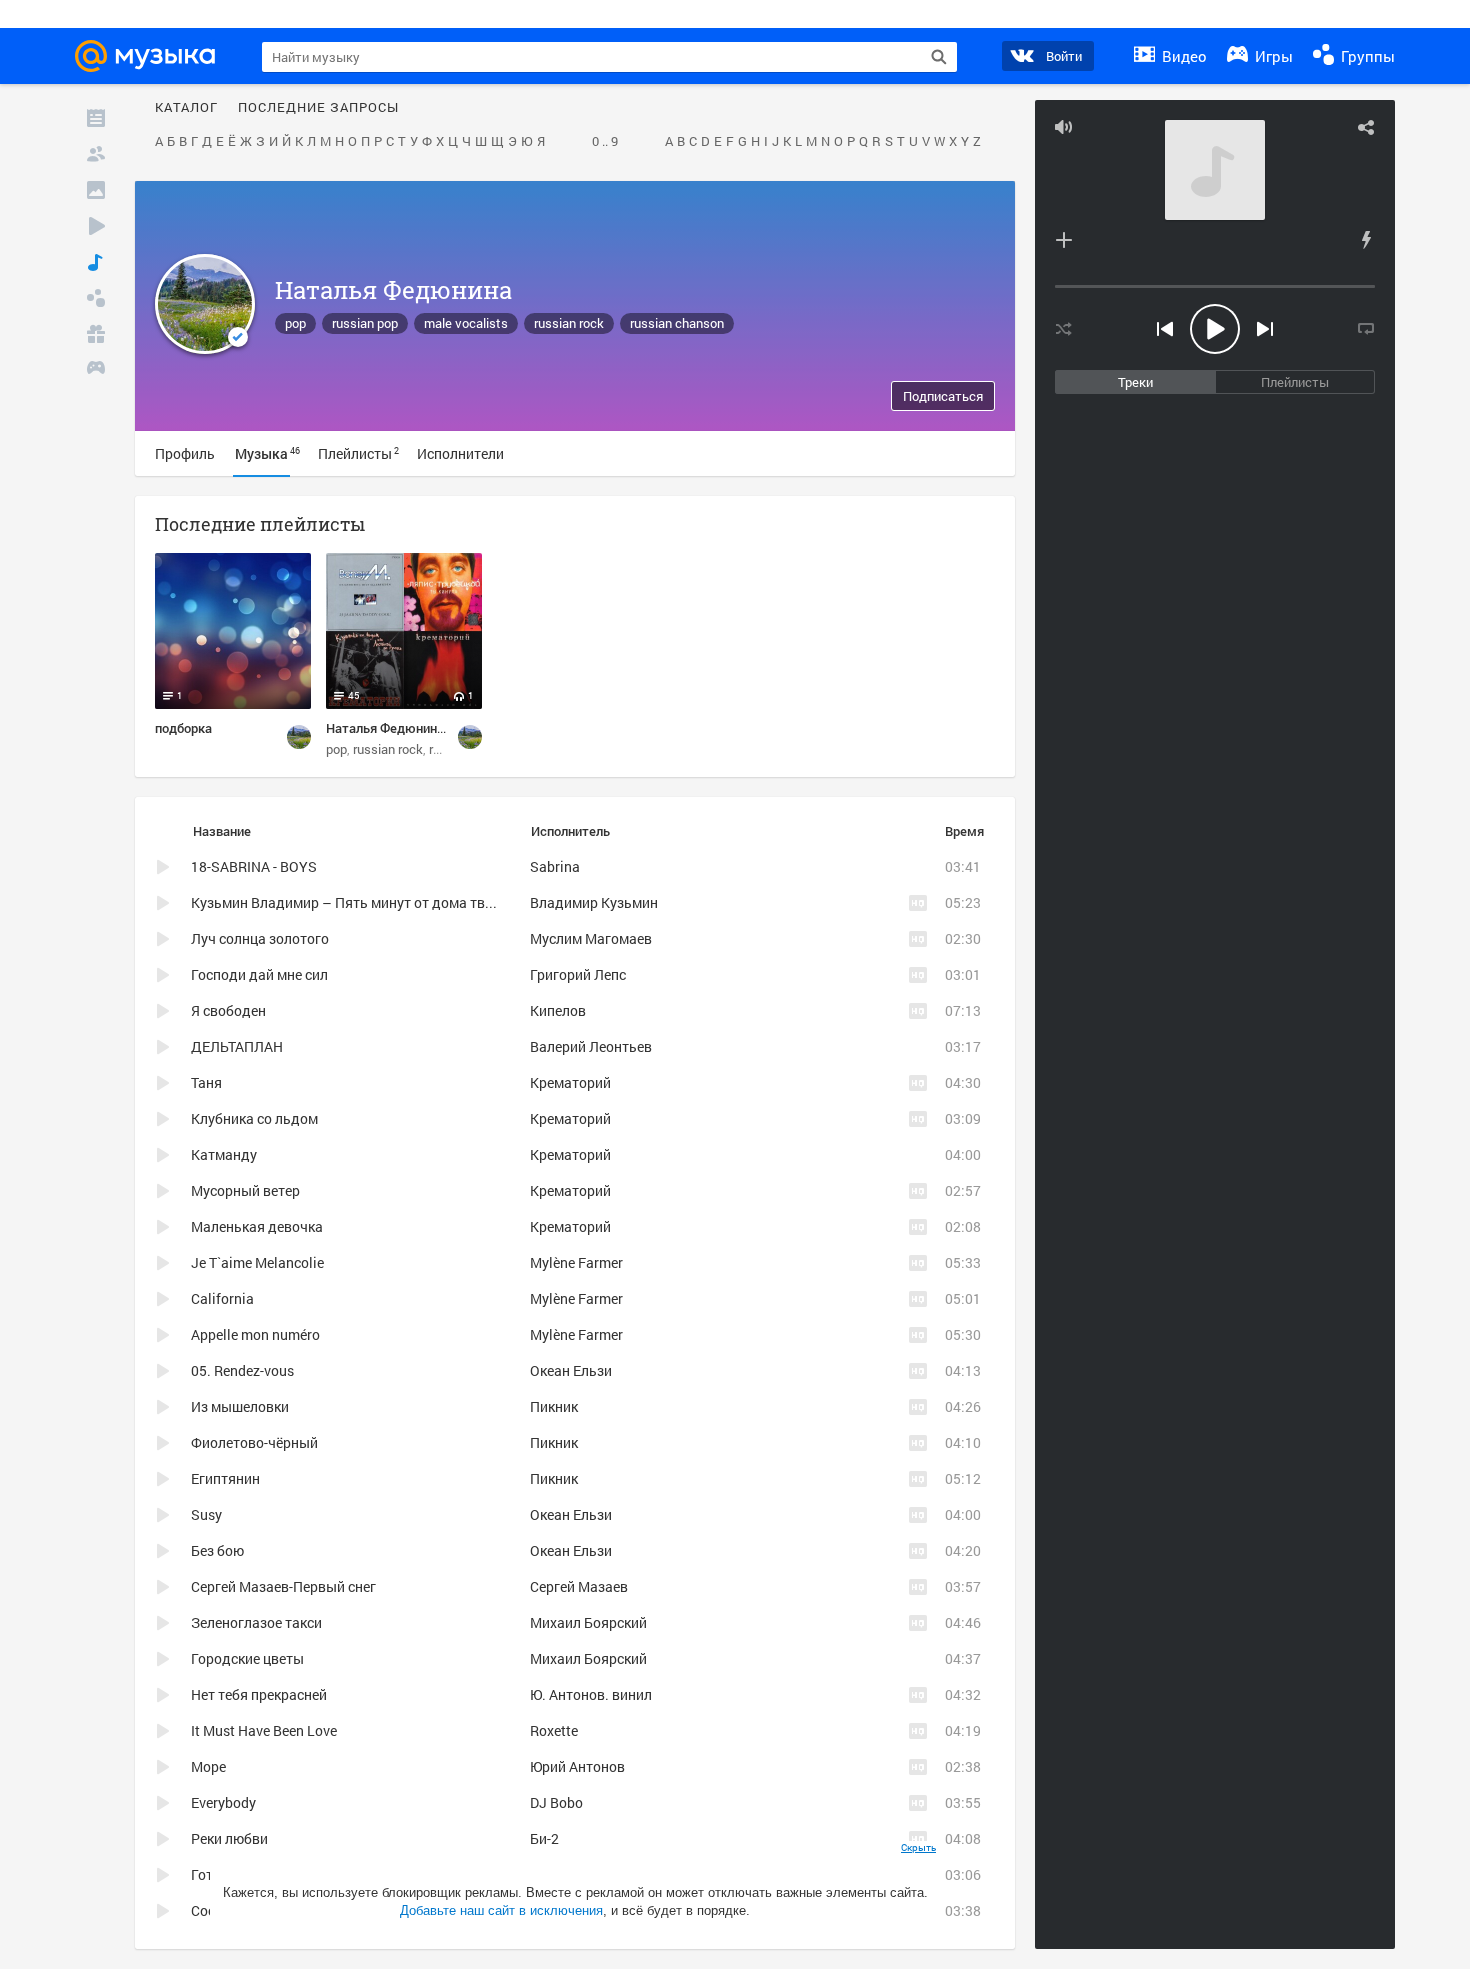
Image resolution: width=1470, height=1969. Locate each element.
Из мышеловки (240, 1406)
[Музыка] (96, 262)
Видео (1182, 56)
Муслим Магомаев (591, 938)
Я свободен (228, 1010)
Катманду (224, 1154)
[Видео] (96, 226)
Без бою (217, 1550)
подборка (183, 728)
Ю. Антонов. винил (591, 1694)
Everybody (223, 1802)
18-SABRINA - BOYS (254, 866)
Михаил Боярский (588, 1622)
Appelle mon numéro (255, 1334)
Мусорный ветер (245, 1190)
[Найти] (939, 57)
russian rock (569, 323)
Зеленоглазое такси (256, 1622)
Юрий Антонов (577, 1766)
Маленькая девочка (257, 1226)
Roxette (554, 1730)
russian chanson (677, 323)
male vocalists (466, 323)
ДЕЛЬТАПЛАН (237, 1046)
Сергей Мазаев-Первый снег (283, 1586)
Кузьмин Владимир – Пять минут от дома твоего (352, 902)
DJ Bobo (556, 1802)
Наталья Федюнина (393, 290)
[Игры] (96, 370)
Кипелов (558, 1010)
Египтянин (225, 1478)
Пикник (554, 1406)
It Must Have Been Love (264, 1730)
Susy (206, 1514)
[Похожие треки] (1366, 240)
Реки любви (229, 1838)
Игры (1272, 56)
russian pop (365, 323)
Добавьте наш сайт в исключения (501, 1910)
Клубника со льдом (254, 1118)
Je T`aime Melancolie (257, 1262)
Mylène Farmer (576, 1262)
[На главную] (151, 56)
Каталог (186, 108)
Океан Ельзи (571, 1370)
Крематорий (570, 1082)
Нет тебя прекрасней (259, 1694)
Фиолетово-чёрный (254, 1442)
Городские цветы (247, 1658)
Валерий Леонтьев (591, 1046)
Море (208, 1766)
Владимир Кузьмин (594, 902)
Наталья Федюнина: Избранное (420, 728)
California (222, 1298)
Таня (206, 1082)
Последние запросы (318, 108)
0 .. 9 (605, 142)
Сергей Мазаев (579, 1586)
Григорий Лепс (578, 974)
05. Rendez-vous (242, 1370)
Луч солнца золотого (260, 938)
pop (295, 323)
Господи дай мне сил (259, 974)
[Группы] (96, 298)
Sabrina (555, 866)
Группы (1366, 56)
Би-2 (544, 1838)
